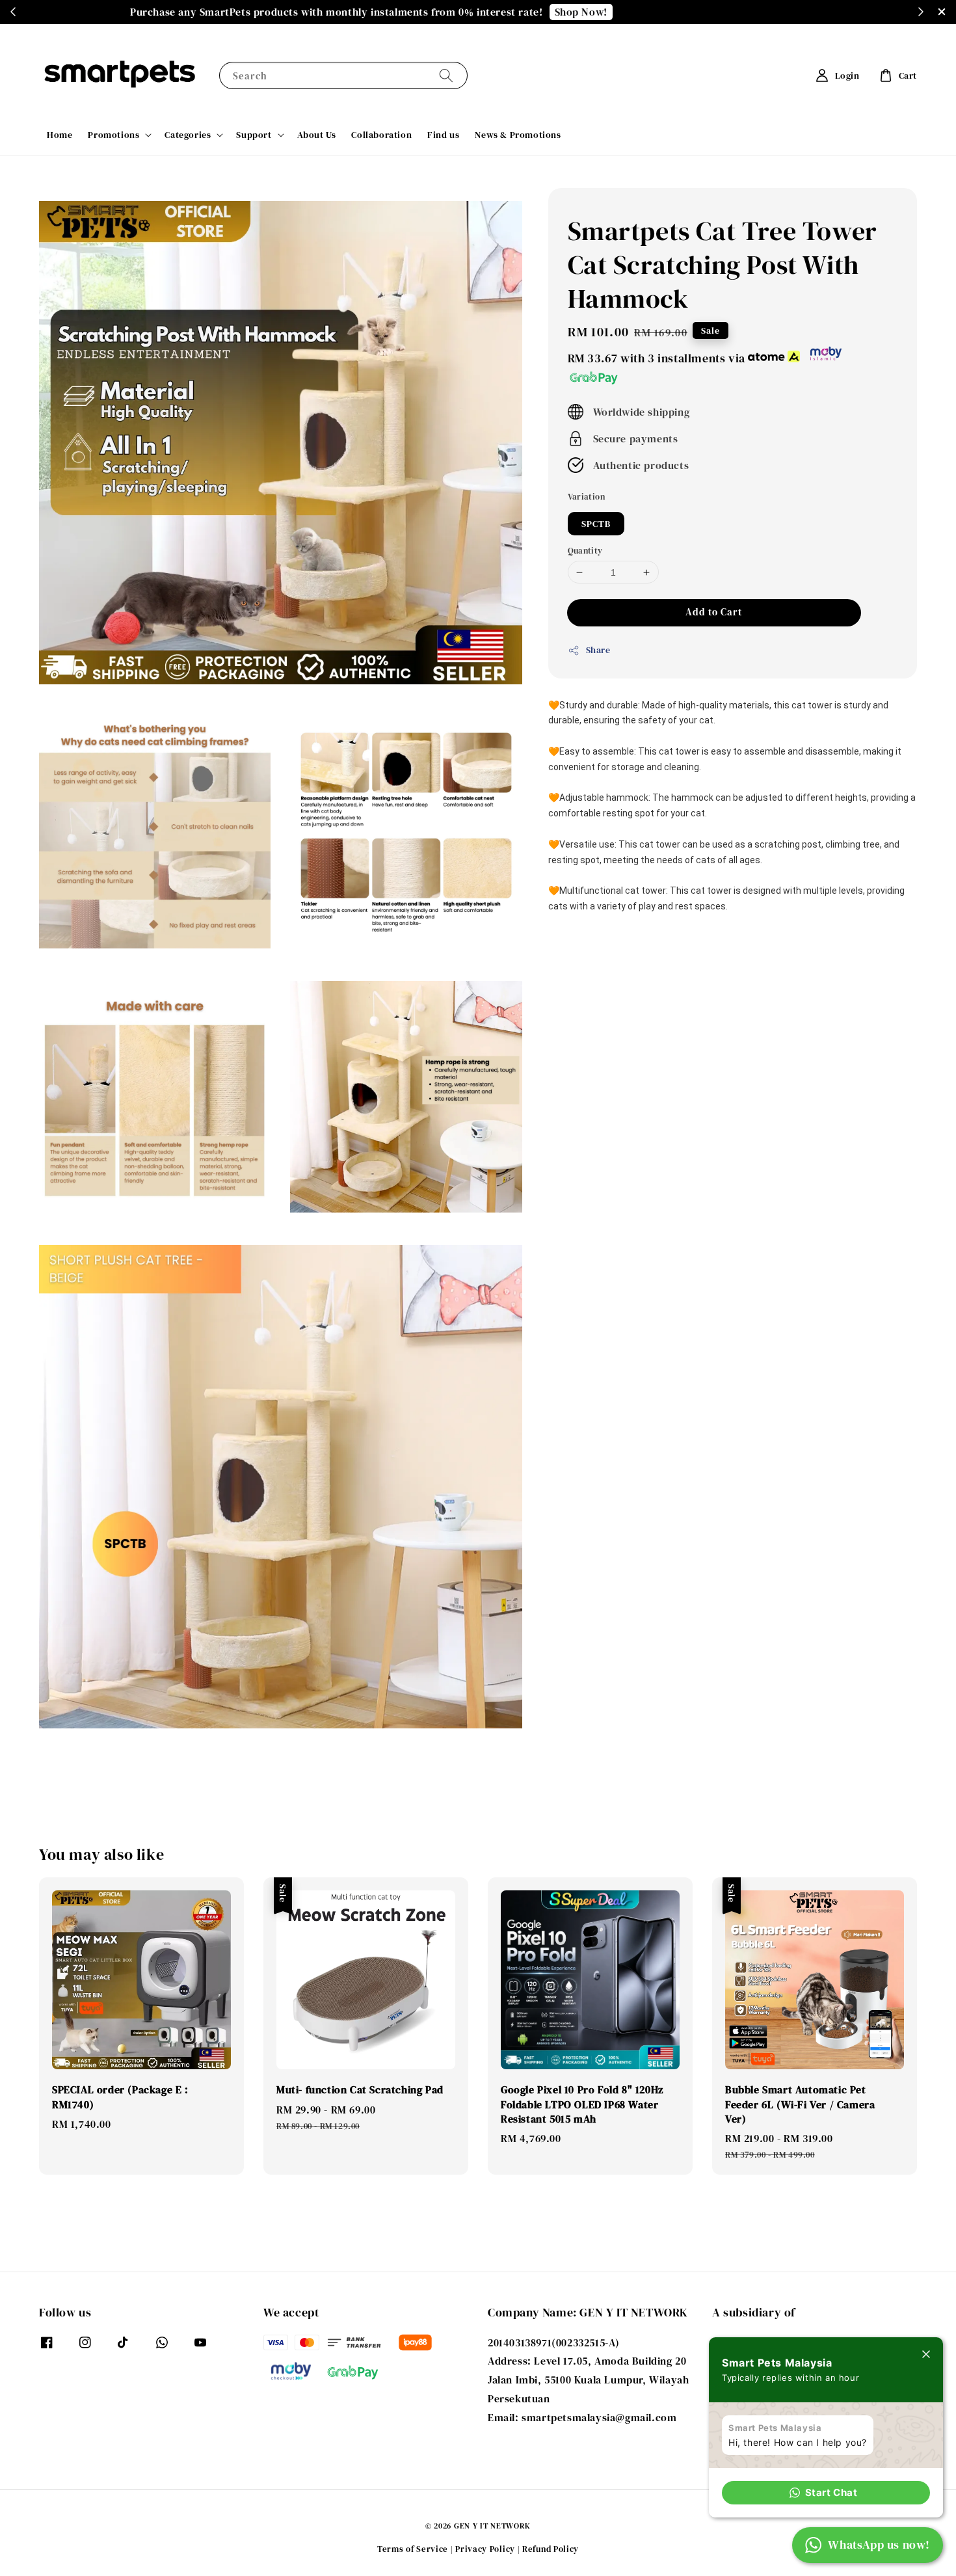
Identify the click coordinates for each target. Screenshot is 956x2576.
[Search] (446, 75)
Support (254, 135)
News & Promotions (518, 135)
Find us (443, 135)
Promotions (113, 135)
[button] (826, 2493)
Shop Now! (677, 12)
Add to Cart (714, 612)
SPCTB (596, 524)
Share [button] (598, 650)
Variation (587, 497)
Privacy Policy (485, 2549)
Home (60, 135)
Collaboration (381, 135)
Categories (188, 135)
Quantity (585, 551)
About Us (317, 135)
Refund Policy (551, 2549)
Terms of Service (413, 2549)
